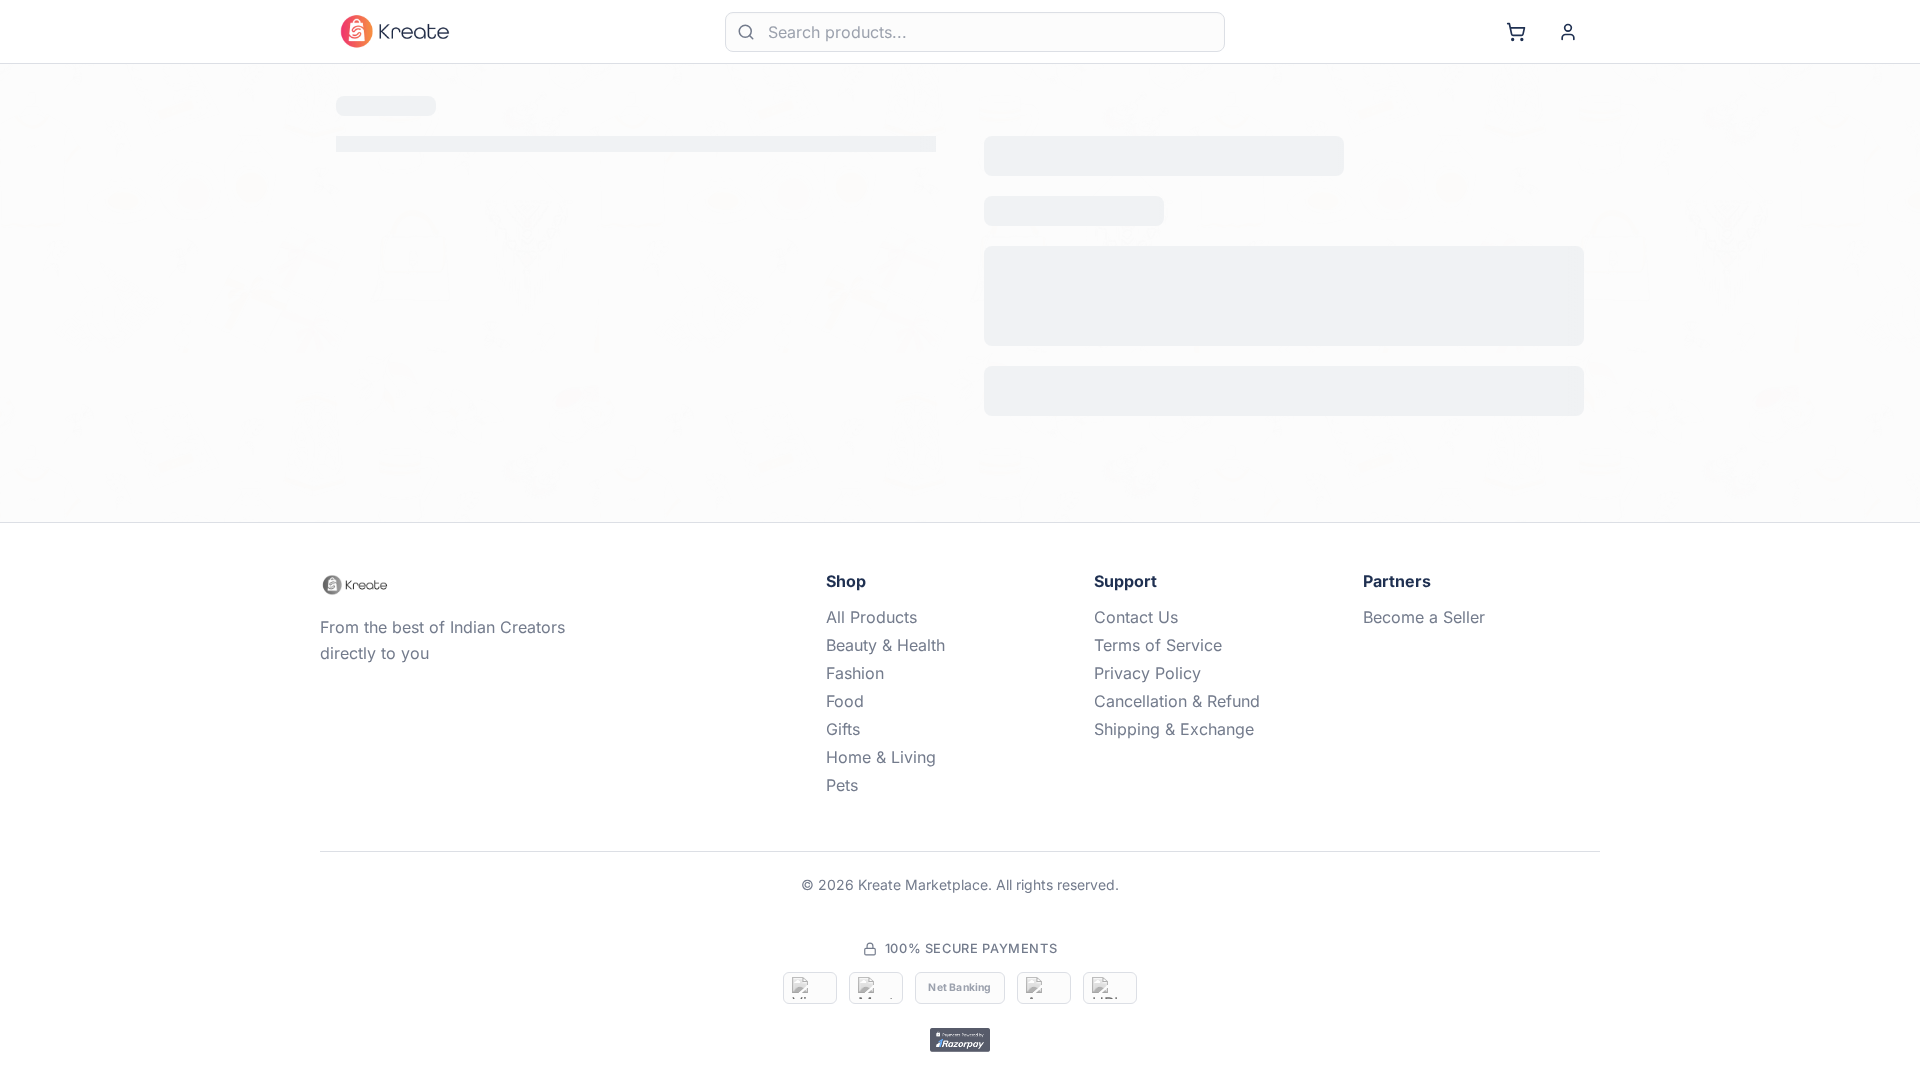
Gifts (843, 729)
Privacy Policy (1147, 673)
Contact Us (1136, 617)
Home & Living (881, 757)
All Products (871, 617)
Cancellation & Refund (1177, 701)
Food (845, 701)
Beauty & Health (885, 645)
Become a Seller (1424, 617)
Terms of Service (1158, 645)
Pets (842, 785)
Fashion (855, 673)
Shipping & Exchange (1174, 729)
